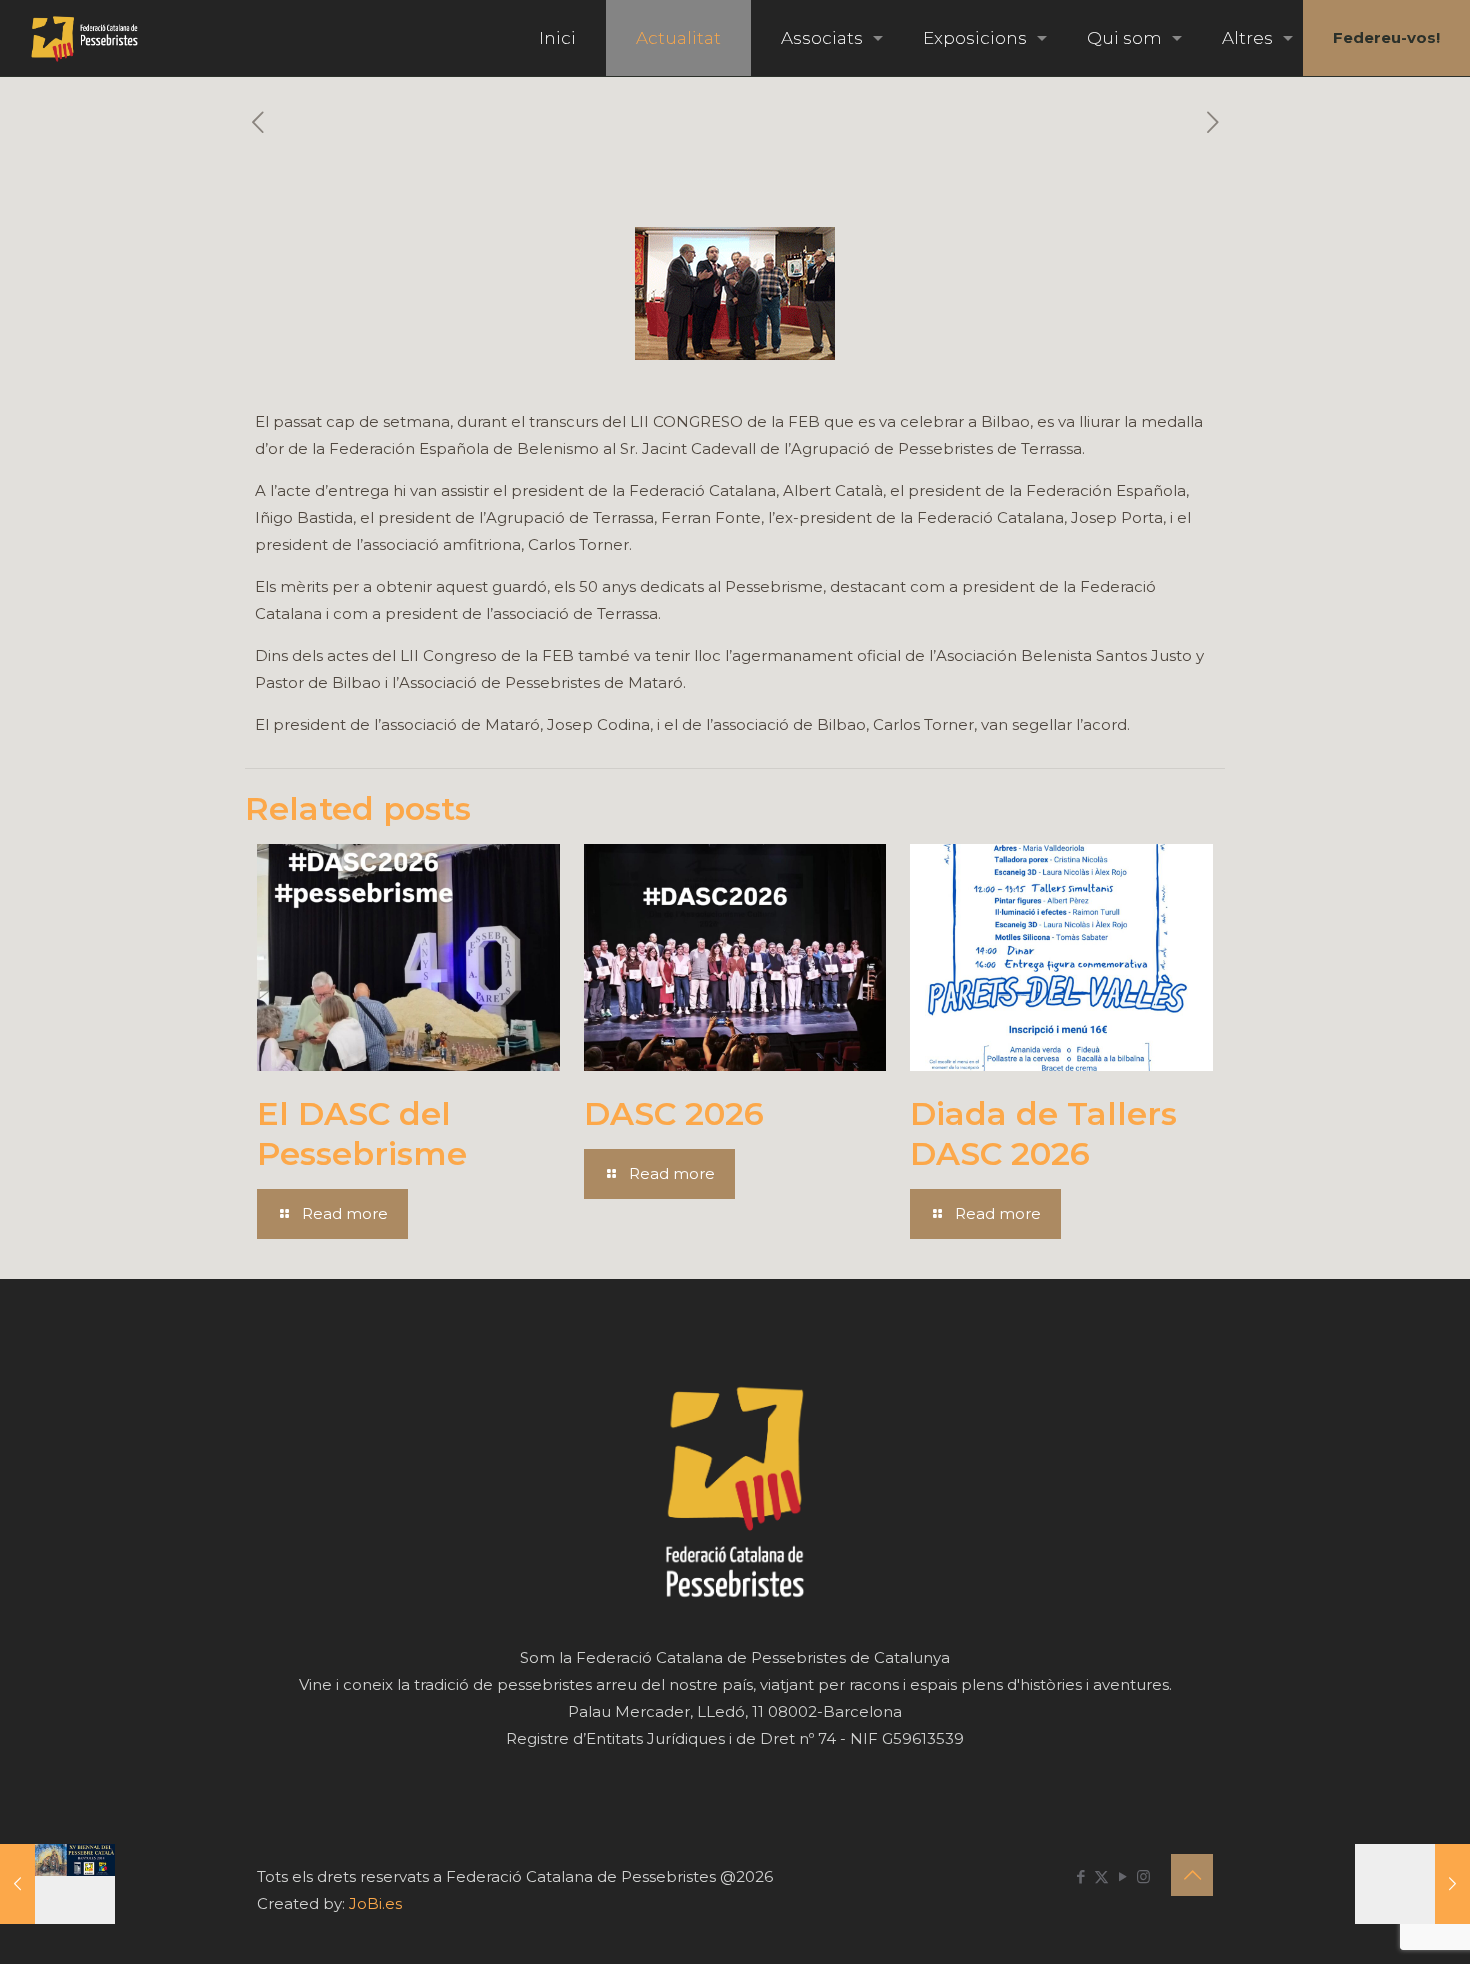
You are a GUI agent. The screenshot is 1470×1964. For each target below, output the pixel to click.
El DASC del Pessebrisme (362, 1133)
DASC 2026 (674, 1113)
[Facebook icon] (1080, 1876)
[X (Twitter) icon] (1101, 1876)
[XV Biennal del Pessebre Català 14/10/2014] (57, 1884)
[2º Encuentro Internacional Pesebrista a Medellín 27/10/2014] (1412, 1884)
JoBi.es (375, 1903)
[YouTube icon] (1122, 1876)
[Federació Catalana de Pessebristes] (84, 38)
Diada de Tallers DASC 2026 (1043, 1133)
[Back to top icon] (1192, 1875)
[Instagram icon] (1143, 1876)
